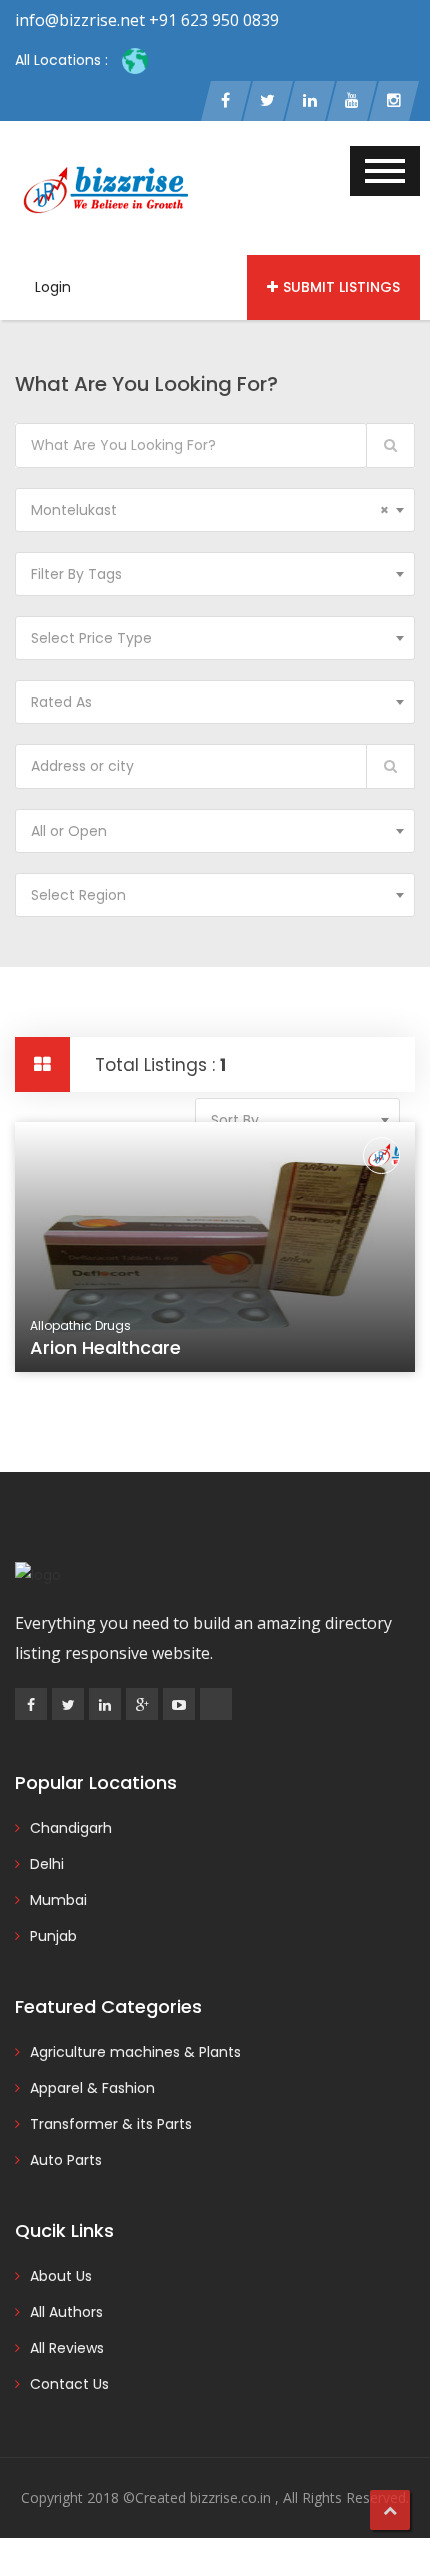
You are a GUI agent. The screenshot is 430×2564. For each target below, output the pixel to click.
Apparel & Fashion (92, 2088)
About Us (61, 2276)
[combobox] (215, 510)
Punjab (53, 1936)
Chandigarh (71, 1828)
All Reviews (67, 2348)
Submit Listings (341, 287)
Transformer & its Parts (111, 2124)
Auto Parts (66, 2160)
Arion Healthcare (105, 1347)
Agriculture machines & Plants (135, 2052)
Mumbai (58, 1900)
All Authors (66, 2312)
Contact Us (69, 2384)
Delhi (47, 1864)
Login (53, 287)
